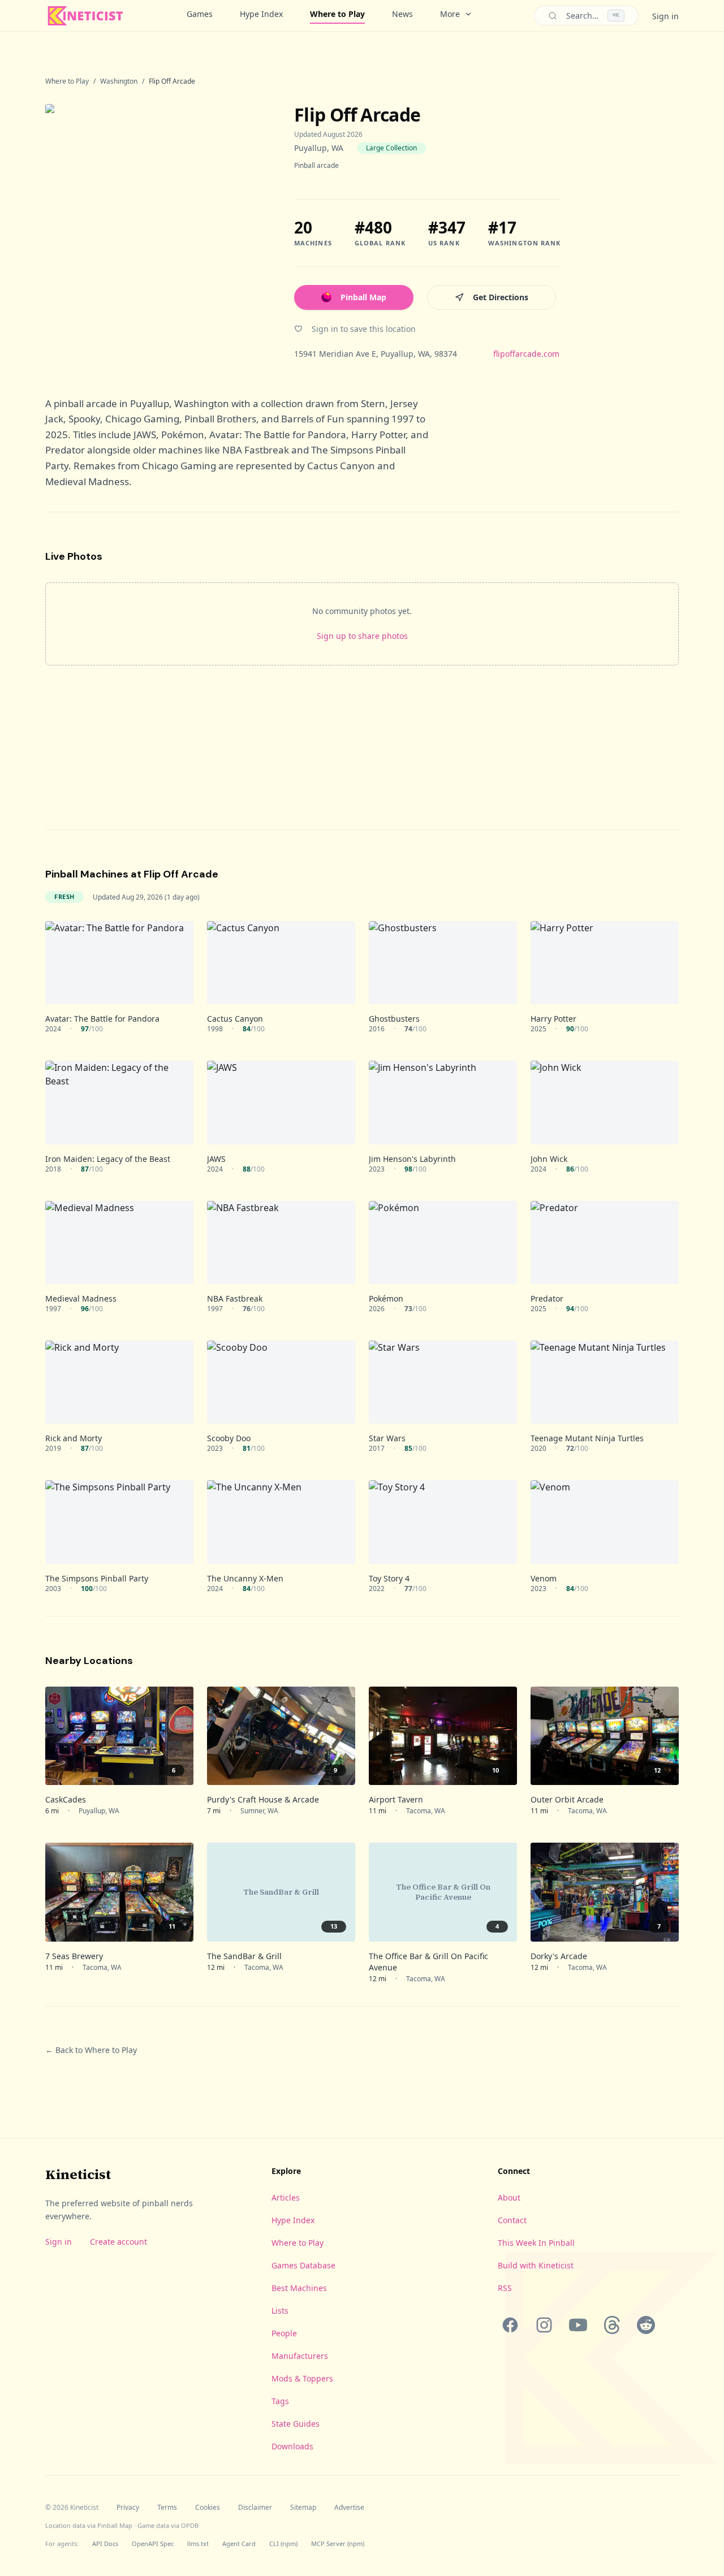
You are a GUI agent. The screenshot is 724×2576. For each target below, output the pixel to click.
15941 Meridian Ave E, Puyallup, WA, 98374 (376, 354)
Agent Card (239, 2543)
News (402, 14)
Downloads (292, 2446)
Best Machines (299, 2288)
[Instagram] (544, 2325)
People (284, 2333)
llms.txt (198, 2543)
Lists (280, 2311)
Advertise (349, 2508)
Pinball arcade (316, 165)
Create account (118, 2242)
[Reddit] (646, 2325)
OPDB (190, 2525)
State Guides (296, 2424)
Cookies (208, 2508)
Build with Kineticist (536, 2265)
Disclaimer (255, 2508)
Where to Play (337, 14)
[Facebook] (510, 2325)
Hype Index (261, 14)
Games (200, 14)
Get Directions (501, 297)
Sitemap (303, 2508)
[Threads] (612, 2325)
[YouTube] (578, 2325)
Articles (286, 2197)
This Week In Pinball (536, 2243)
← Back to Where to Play (91, 2050)
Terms (167, 2508)
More (450, 14)
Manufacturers (300, 2356)
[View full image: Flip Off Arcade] (158, 232)
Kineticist (78, 2174)
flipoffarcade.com (526, 354)
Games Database (303, 2265)
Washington (119, 81)
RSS (505, 2288)
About (509, 2197)
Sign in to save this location (364, 329)
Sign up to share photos (362, 636)
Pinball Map (363, 297)
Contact (512, 2220)
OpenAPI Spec (153, 2543)
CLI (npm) (283, 2543)
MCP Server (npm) (338, 2543)
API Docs (105, 2543)
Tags (280, 2401)
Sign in (665, 16)
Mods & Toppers (302, 2378)
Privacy (128, 2508)
